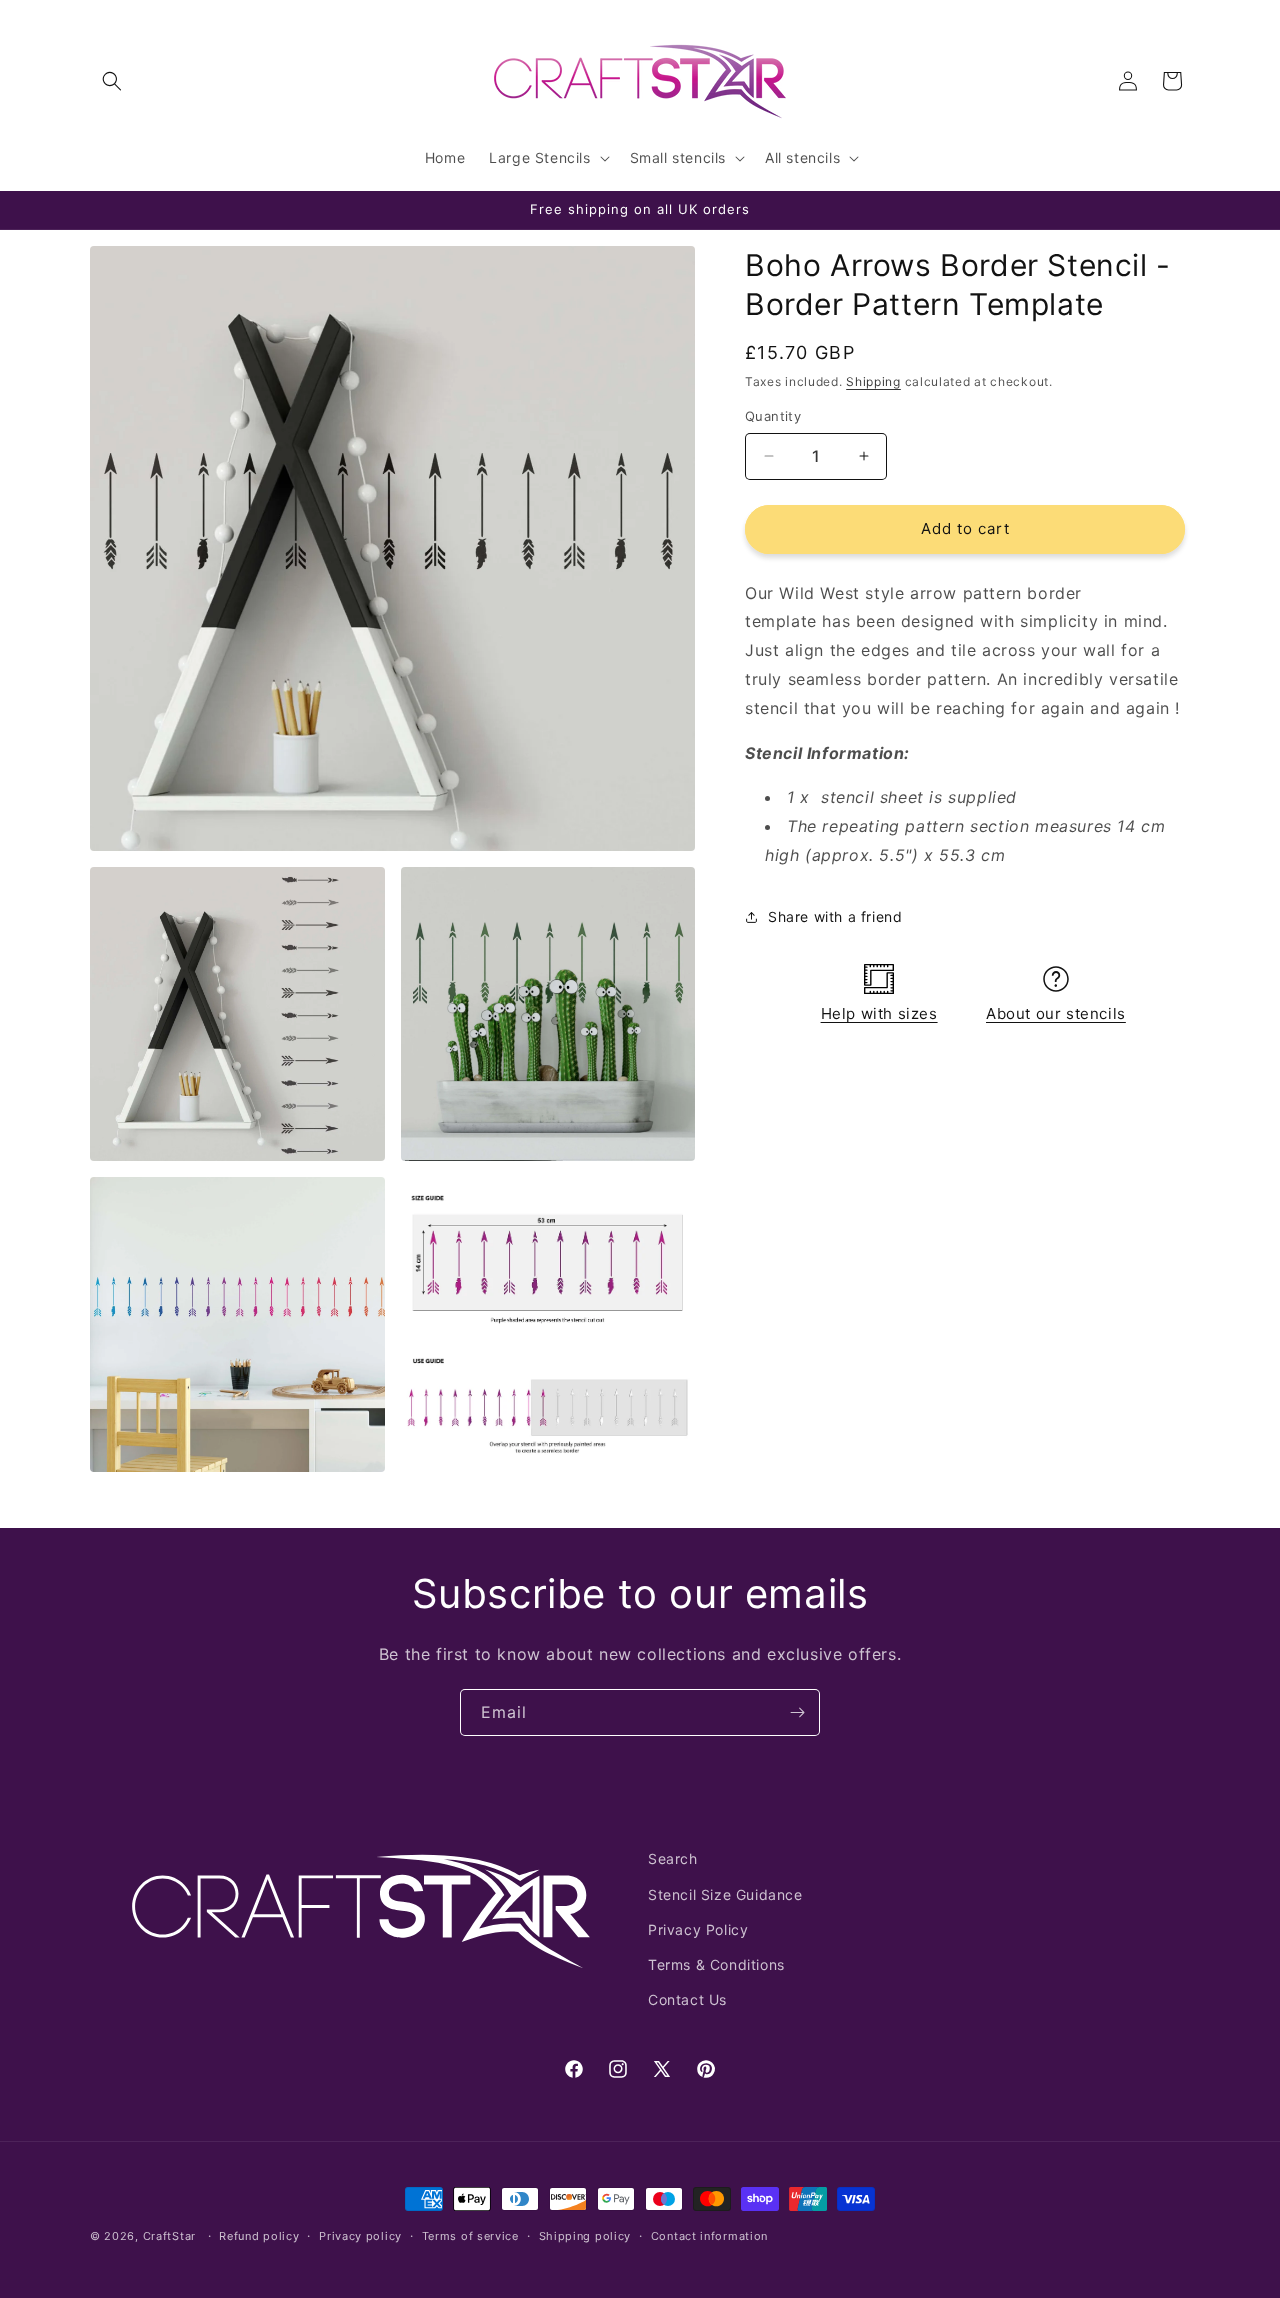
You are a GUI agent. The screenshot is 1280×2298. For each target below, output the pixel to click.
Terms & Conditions (716, 1963)
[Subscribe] (797, 1712)
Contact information (709, 2235)
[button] (112, 81)
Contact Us (687, 1998)
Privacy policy (360, 2235)
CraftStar (169, 2236)
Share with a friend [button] (835, 916)
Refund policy (259, 2235)
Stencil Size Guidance (725, 1893)
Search (673, 1858)
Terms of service (470, 2235)
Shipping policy (585, 2235)
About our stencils (1056, 1013)
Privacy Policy (698, 1928)
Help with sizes (879, 1013)
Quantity (773, 416)
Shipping (873, 381)
